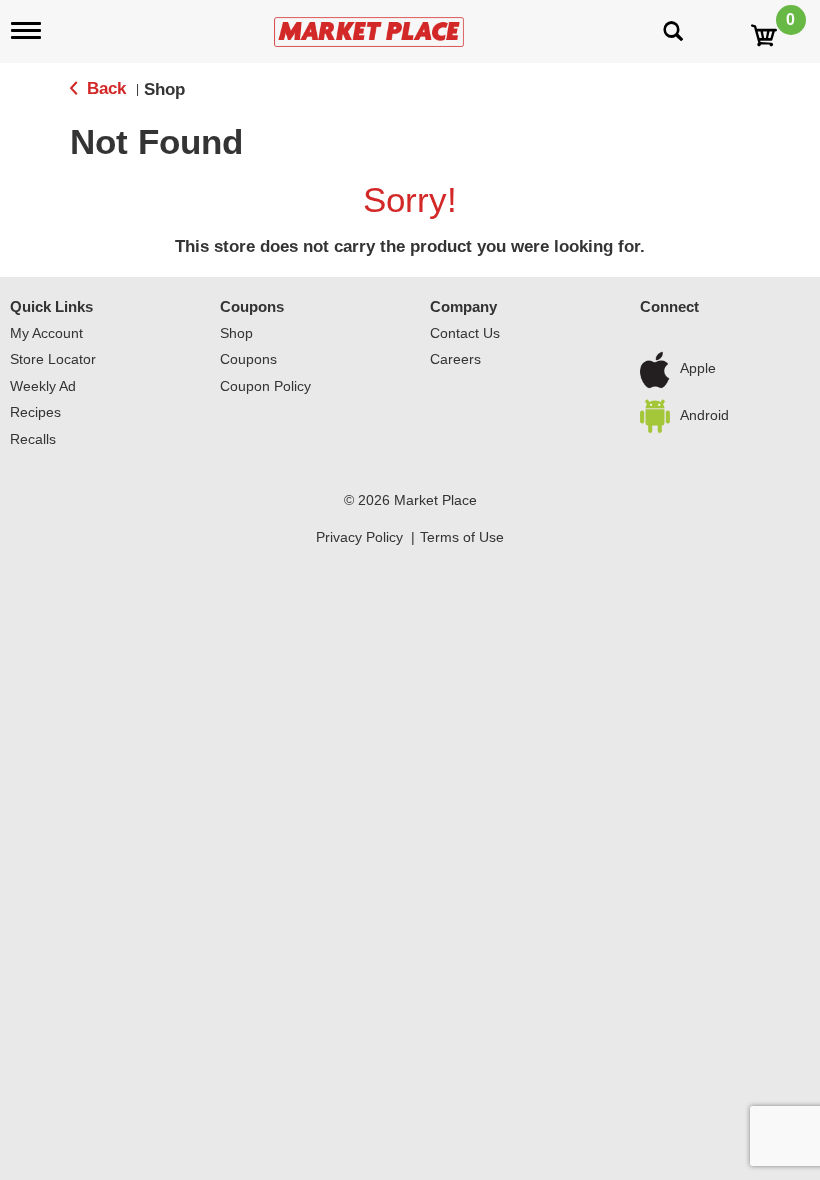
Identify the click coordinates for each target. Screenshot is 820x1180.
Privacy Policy (359, 537)
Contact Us (465, 333)
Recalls (33, 439)
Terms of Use (462, 537)
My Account (46, 333)
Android (704, 415)
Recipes (35, 412)
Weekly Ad (43, 386)
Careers (455, 359)
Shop (164, 89)
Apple (698, 369)
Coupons (252, 306)
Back (104, 88)
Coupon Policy (265, 386)
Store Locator (53, 359)
